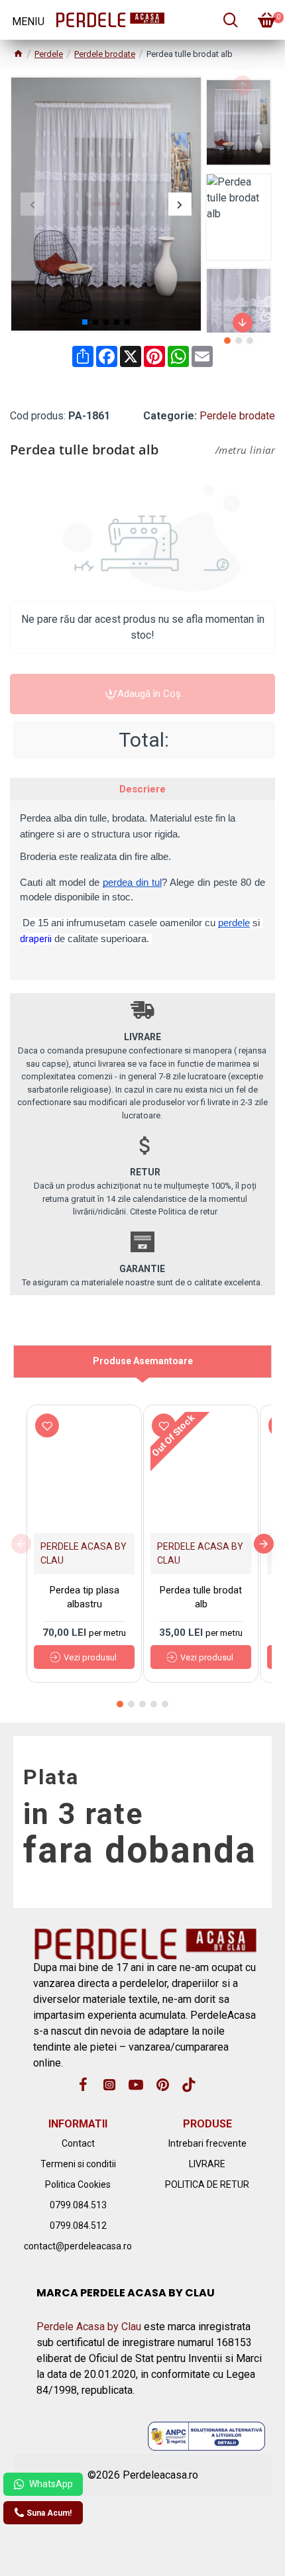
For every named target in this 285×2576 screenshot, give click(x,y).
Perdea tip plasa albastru (85, 1597)
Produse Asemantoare (143, 1361)
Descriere (142, 789)
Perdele (49, 54)
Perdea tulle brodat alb (201, 1597)
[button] (32, 204)
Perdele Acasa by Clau (89, 2327)
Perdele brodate (105, 54)
